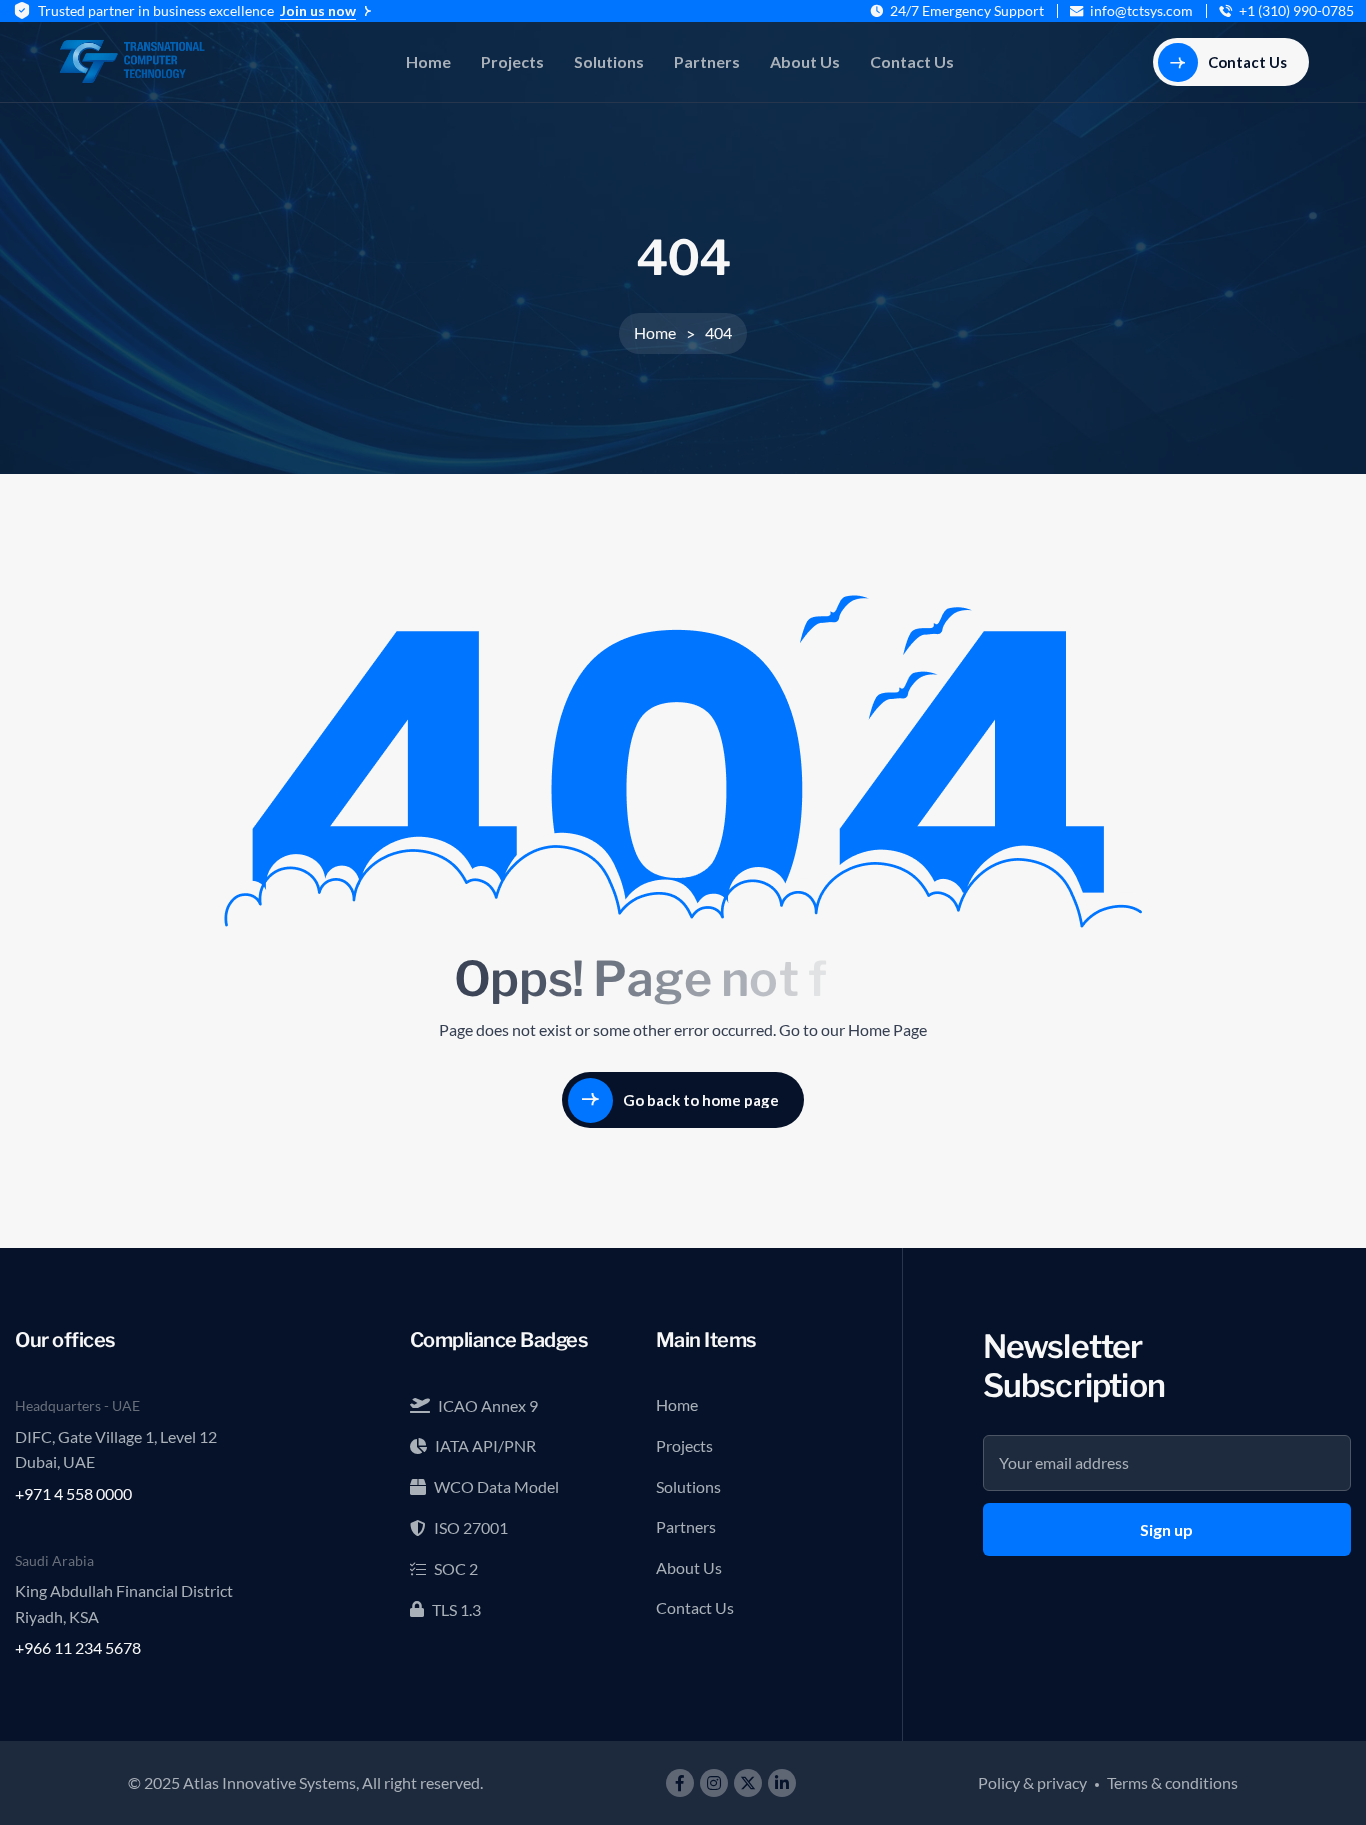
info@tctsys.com (1141, 11)
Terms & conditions (1172, 1782)
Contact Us (912, 61)
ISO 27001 (471, 1527)
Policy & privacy (1032, 1782)
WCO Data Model (496, 1486)
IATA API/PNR (485, 1445)
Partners (707, 61)
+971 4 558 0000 (73, 1493)
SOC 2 (456, 1568)
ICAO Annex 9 (488, 1405)
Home (428, 61)
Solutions (609, 61)
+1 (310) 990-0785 (1296, 11)
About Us (805, 61)
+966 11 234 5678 (78, 1647)
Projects (512, 61)
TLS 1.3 (456, 1609)
